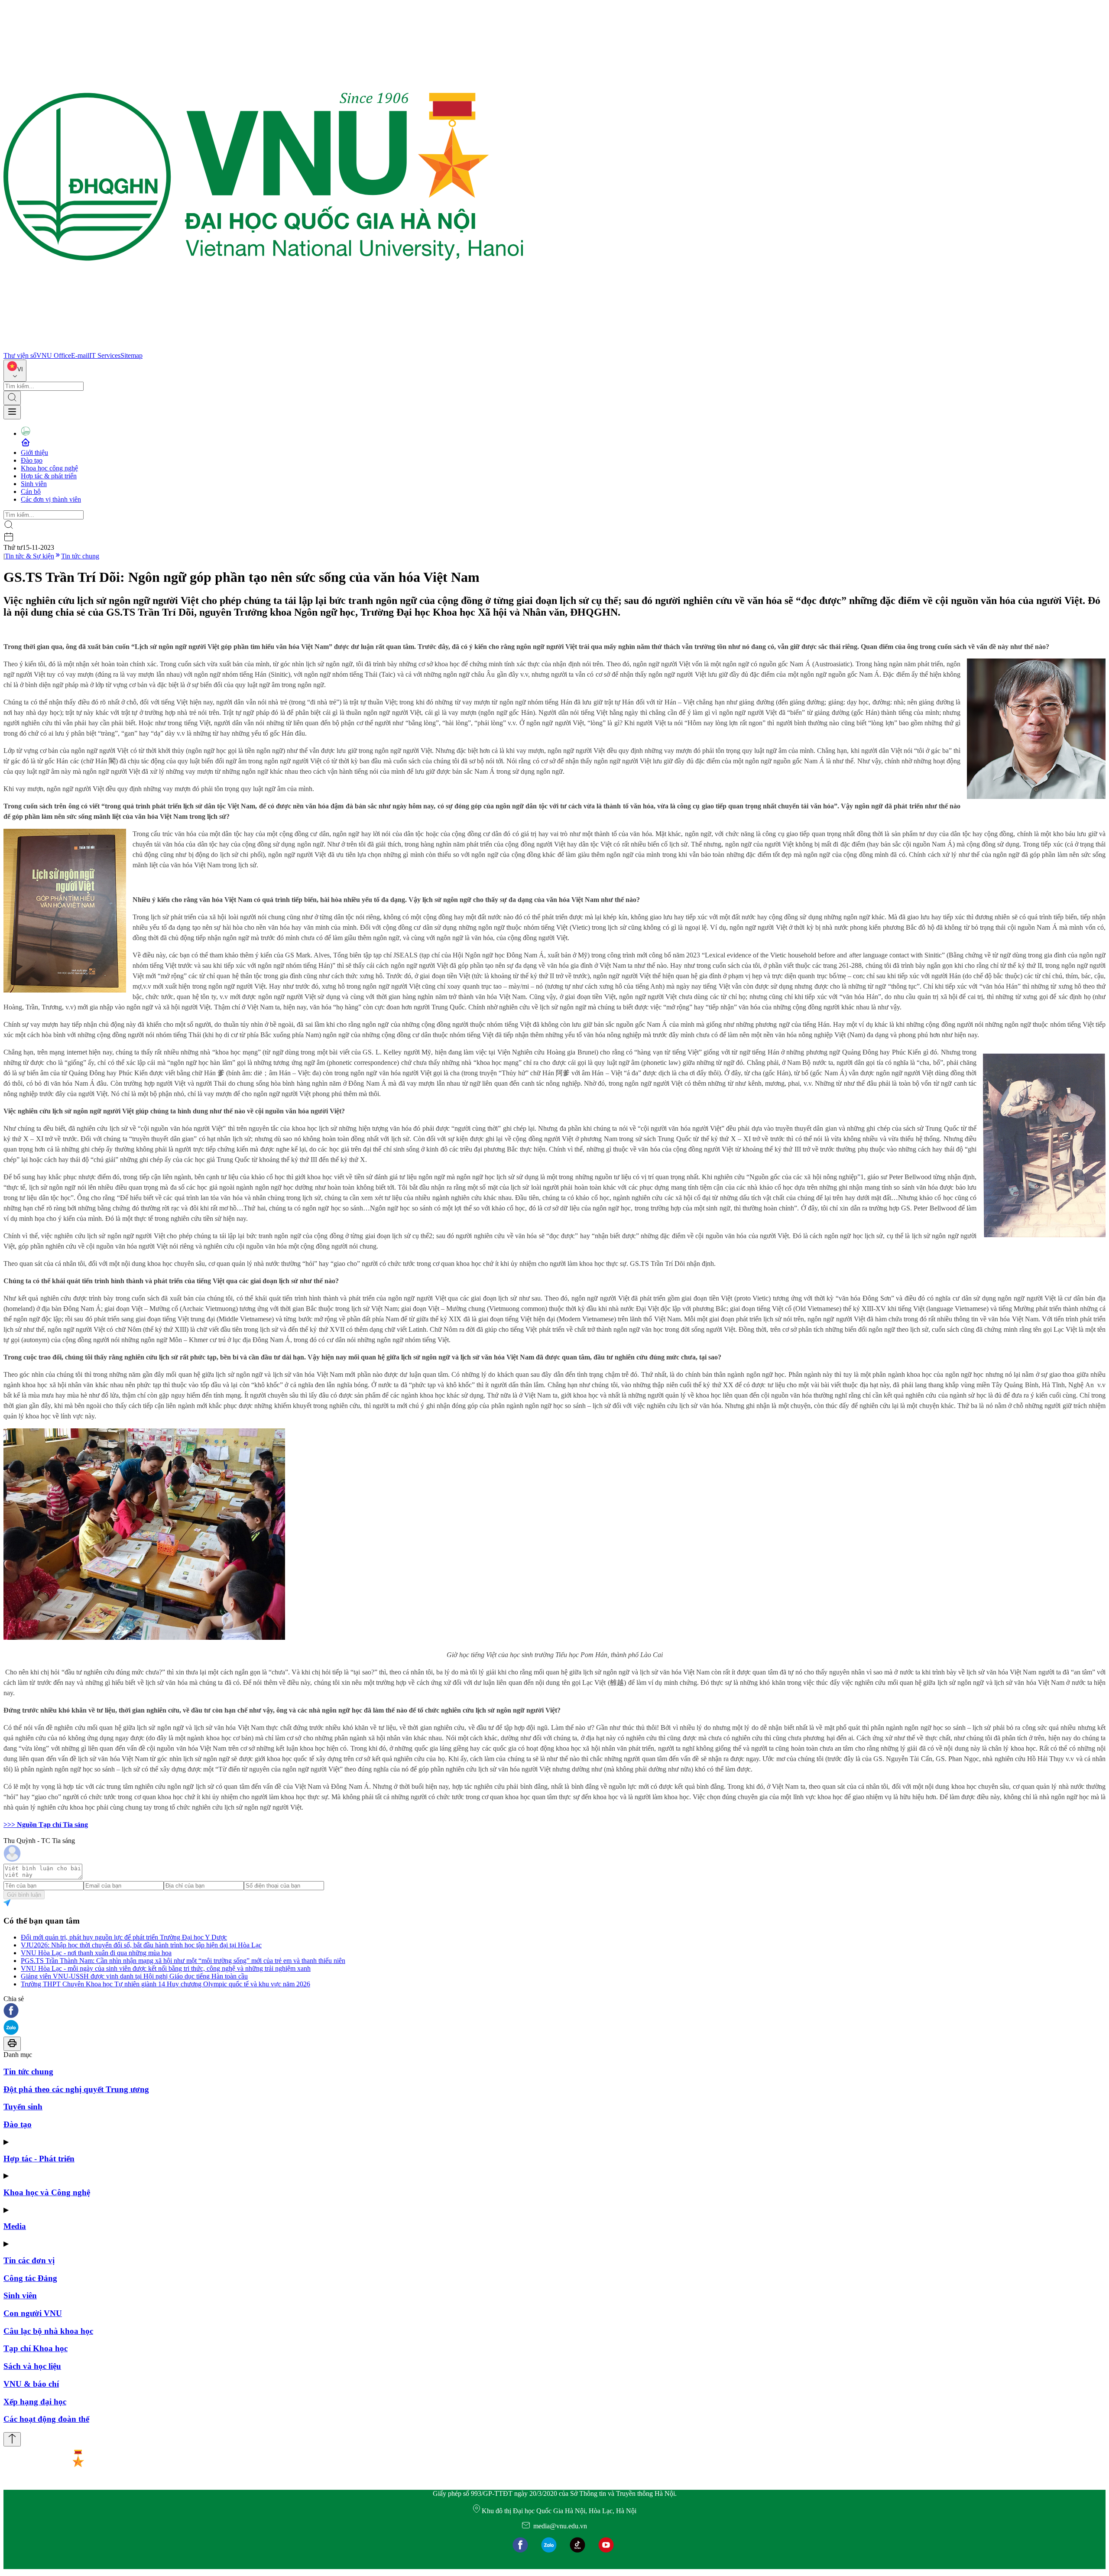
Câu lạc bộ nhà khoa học (48, 2331)
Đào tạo (32, 460)
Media (15, 2226)
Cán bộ (31, 492)
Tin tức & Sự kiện (29, 556)
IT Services (105, 355)
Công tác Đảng (30, 2278)
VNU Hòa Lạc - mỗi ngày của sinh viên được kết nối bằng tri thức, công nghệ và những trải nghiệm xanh (166, 1968)
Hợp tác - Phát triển (39, 2159)
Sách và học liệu (32, 2366)
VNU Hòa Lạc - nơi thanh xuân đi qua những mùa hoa (96, 1953)
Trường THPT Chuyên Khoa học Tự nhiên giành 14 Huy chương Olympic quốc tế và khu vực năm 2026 (165, 1984)
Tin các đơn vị (29, 2260)
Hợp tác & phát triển (49, 476)
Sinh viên (34, 484)
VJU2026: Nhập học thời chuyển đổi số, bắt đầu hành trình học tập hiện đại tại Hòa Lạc (141, 1945)
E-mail (80, 355)
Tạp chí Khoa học (36, 2348)
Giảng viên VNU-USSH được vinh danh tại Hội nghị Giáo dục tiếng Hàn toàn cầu (134, 1976)
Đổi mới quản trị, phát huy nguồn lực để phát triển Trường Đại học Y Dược (124, 1937)
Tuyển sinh (23, 2107)
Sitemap (131, 355)
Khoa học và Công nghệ (47, 2192)
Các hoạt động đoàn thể (46, 2419)
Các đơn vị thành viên (51, 499)
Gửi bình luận (24, 1895)
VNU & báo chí (31, 2384)
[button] (554, 2011)
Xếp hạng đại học (35, 2402)
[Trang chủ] (263, 348)
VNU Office (54, 355)
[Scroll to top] (12, 2439)
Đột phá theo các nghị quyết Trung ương (76, 2089)
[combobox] (15, 371)
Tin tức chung (80, 556)
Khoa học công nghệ (49, 468)
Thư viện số (20, 355)
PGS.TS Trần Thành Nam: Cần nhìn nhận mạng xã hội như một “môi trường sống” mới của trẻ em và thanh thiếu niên (183, 1961)
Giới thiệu (34, 453)
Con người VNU (33, 2313)
